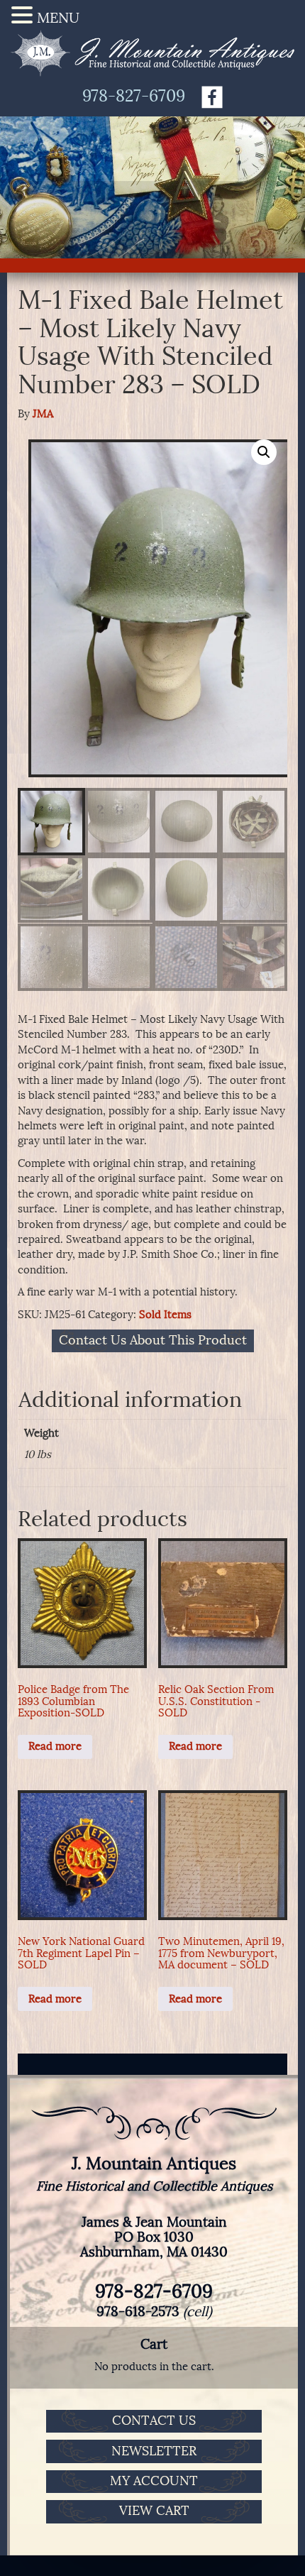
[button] (264, 452)
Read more (55, 1746)
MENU (58, 18)
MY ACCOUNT (154, 2481)
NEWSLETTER (154, 2451)
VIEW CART (154, 2511)
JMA (43, 414)
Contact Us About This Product (153, 1341)
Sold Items (165, 1315)
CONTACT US (154, 2421)
